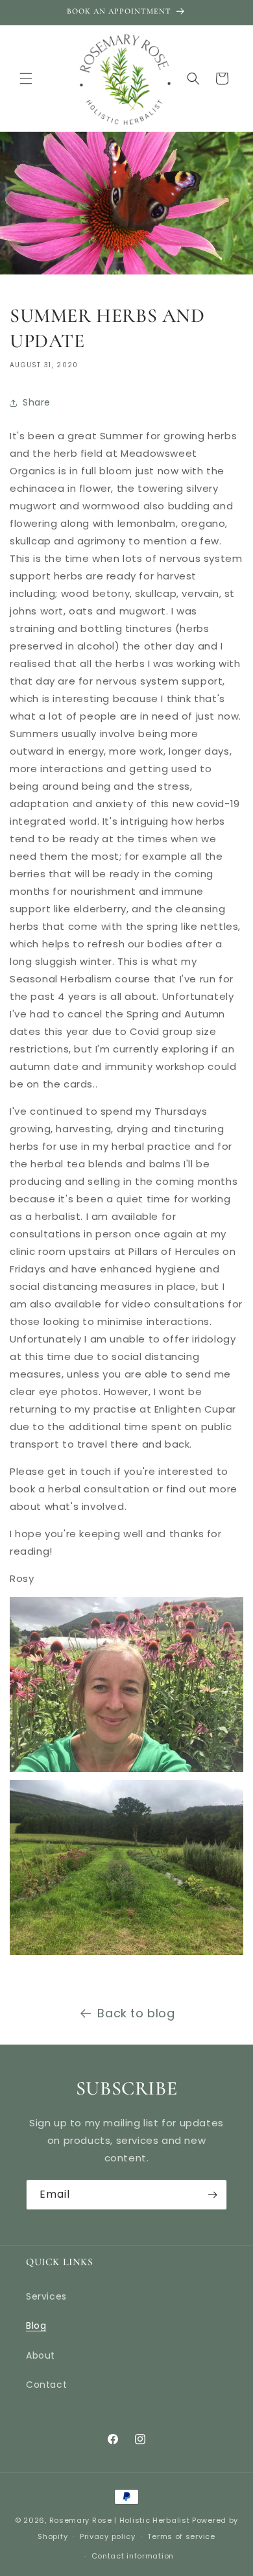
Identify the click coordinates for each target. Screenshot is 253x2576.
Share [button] (37, 402)
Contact (46, 2385)
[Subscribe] (212, 2195)
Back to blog (136, 2013)
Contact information (133, 2556)
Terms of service (181, 2536)
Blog (36, 2326)
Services (46, 2296)
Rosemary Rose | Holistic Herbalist (120, 2520)
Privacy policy (108, 2536)
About (41, 2355)
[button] (26, 79)
